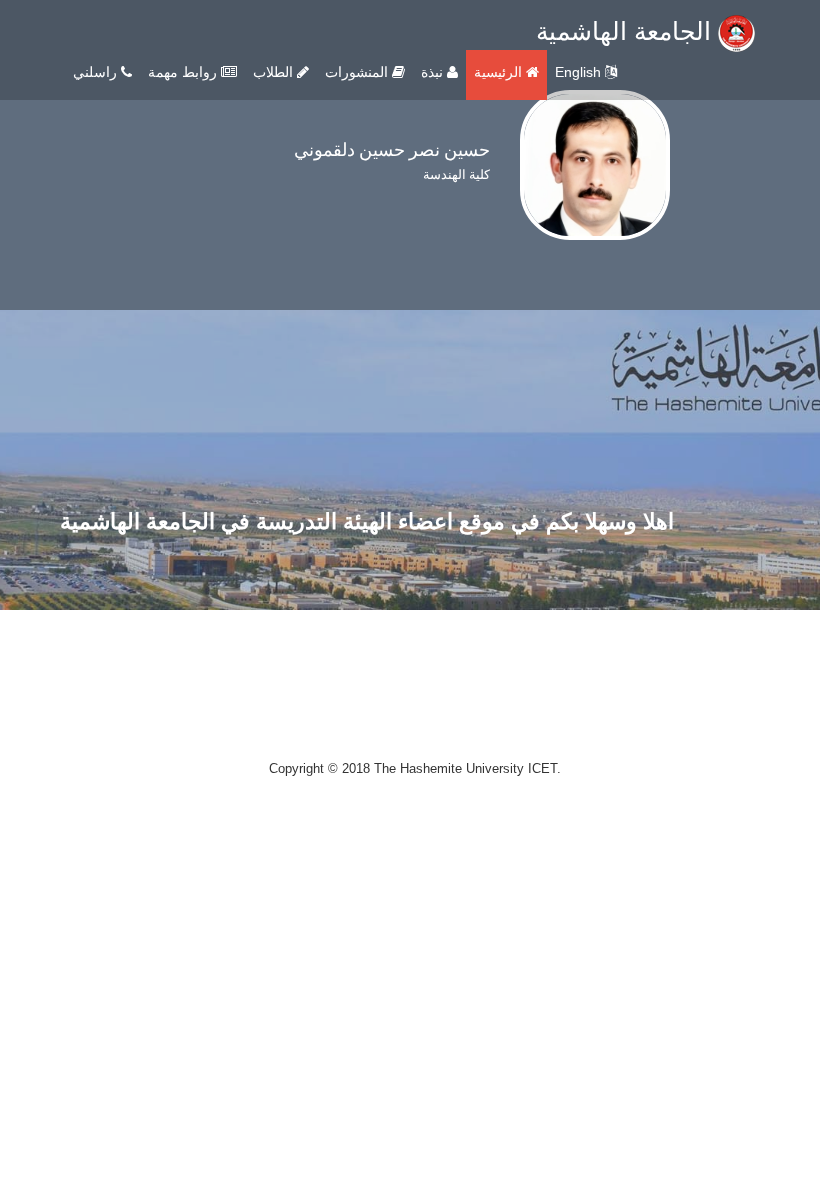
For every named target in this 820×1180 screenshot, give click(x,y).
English (580, 72)
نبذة (434, 72)
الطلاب (275, 72)
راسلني (97, 72)
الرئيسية (500, 72)
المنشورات (358, 72)
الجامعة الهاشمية (627, 31)
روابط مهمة (184, 72)
